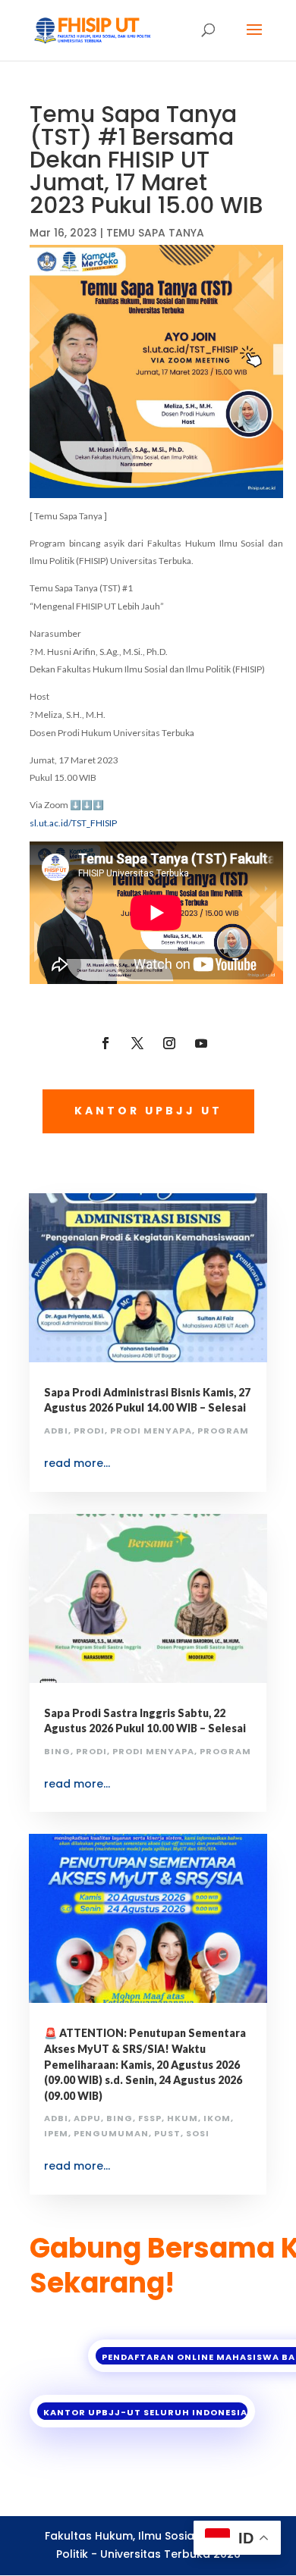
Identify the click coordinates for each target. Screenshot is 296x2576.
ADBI (56, 1431)
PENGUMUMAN (111, 2133)
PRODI (89, 1431)
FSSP (150, 2118)
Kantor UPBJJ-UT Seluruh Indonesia (145, 2412)
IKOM (217, 2118)
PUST (167, 2133)
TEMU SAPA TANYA (155, 233)
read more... (77, 1463)
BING (57, 1751)
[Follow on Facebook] (105, 1043)
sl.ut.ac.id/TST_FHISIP (73, 823)
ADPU (87, 2118)
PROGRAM (223, 1431)
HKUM (183, 2118)
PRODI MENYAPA (151, 1431)
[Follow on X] (137, 1043)
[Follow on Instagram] (169, 1043)
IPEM (56, 2133)
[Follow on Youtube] (201, 1043)
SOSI (198, 2133)
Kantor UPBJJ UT (148, 1111)
